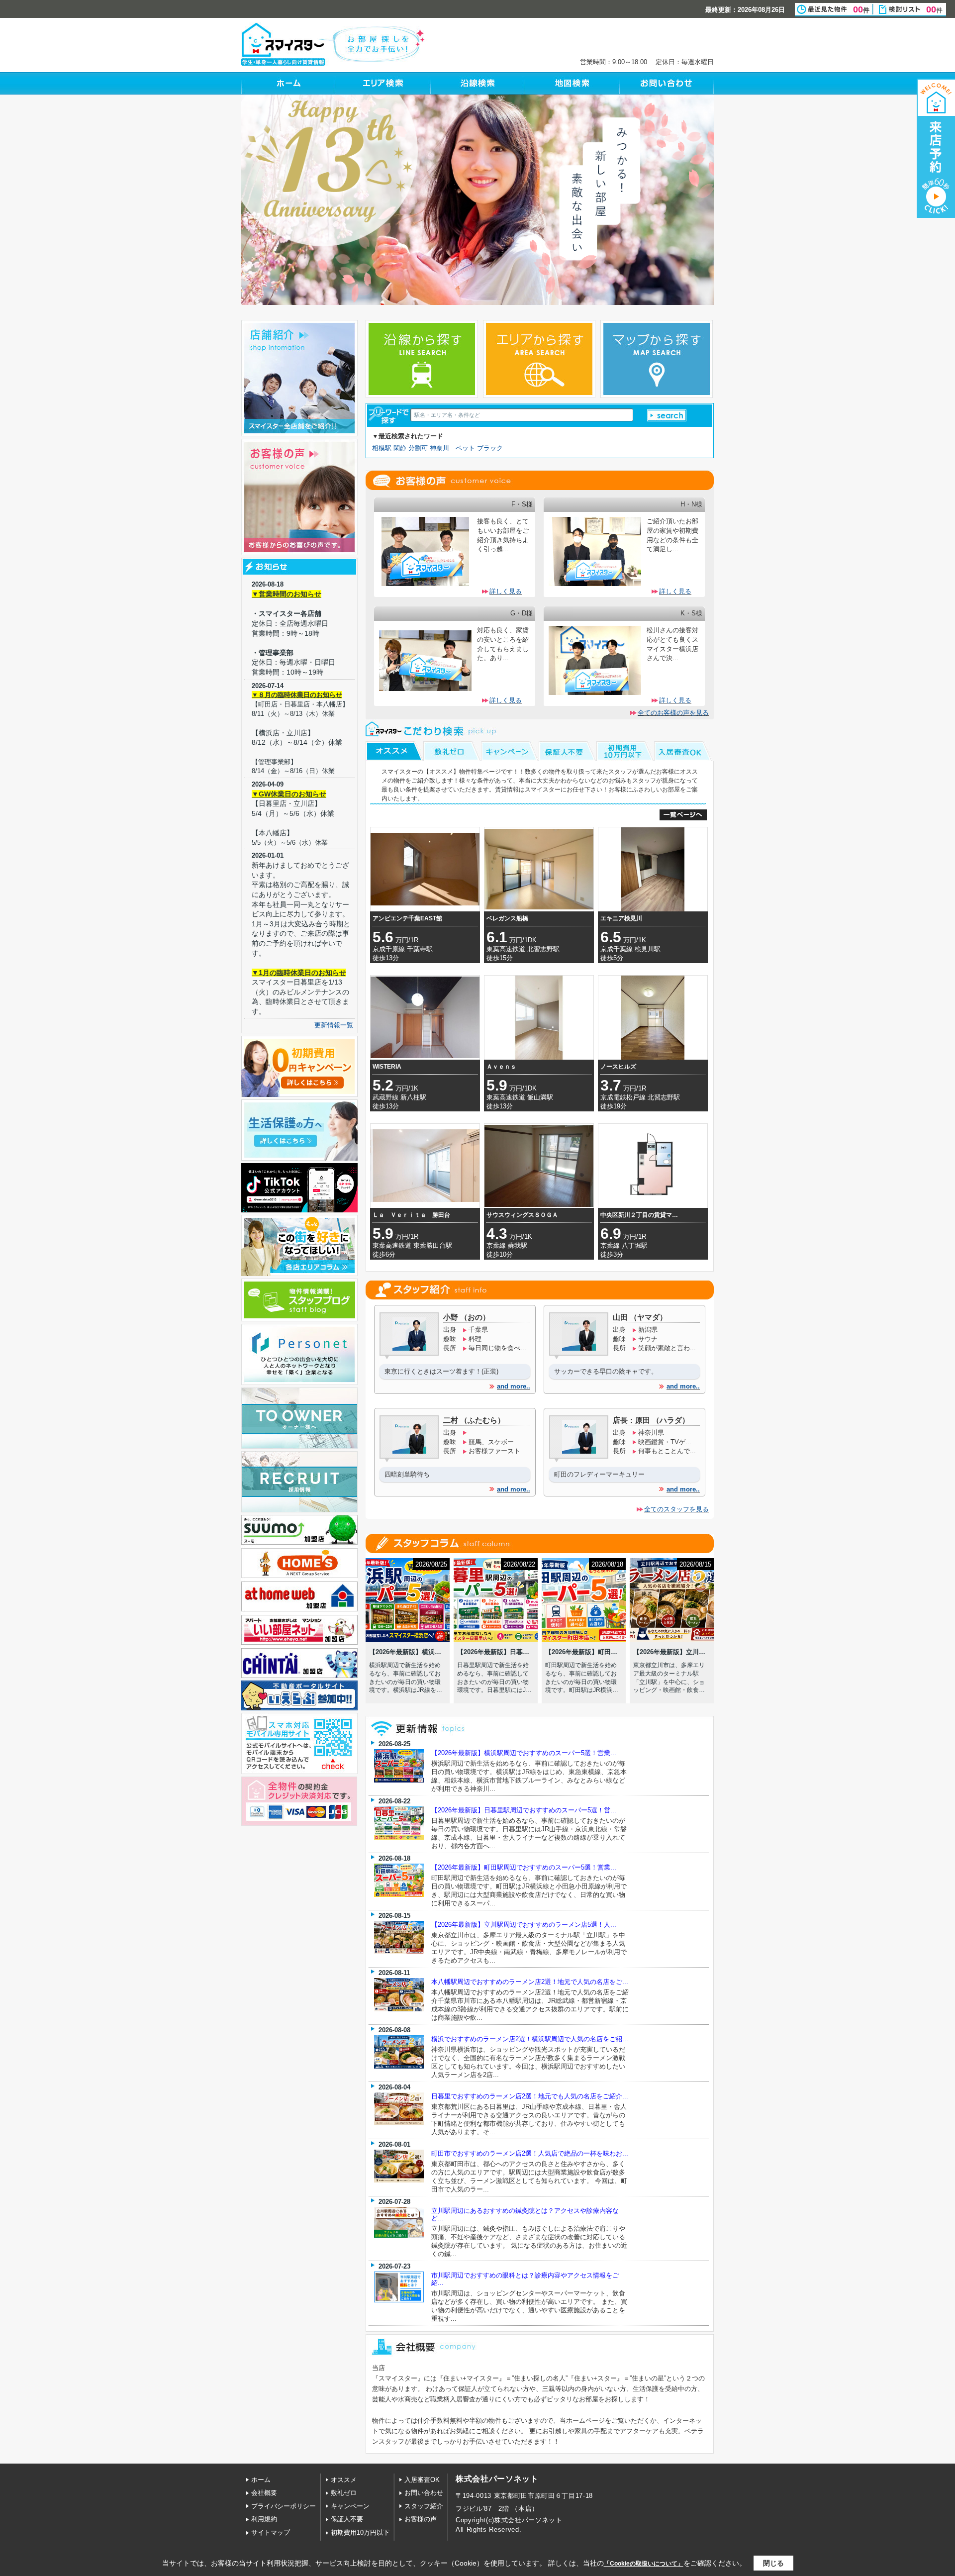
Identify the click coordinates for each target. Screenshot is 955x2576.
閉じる (773, 2563)
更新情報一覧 (334, 1025)
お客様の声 (421, 2519)
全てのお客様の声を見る (673, 713)
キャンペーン (350, 2506)
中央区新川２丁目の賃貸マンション (641, 1215)
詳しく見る (506, 591)
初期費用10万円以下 (360, 2532)
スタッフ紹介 (424, 2506)
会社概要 (264, 2493)
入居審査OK (422, 2480)
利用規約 (264, 2519)
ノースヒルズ (618, 1067)
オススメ (344, 2480)
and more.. (514, 1386)
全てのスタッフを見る (676, 1509)
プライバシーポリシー (284, 2506)
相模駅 (382, 448)
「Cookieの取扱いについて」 (644, 2564)
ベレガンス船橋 (507, 918)
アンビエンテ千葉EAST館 (407, 918)
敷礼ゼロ (344, 2493)
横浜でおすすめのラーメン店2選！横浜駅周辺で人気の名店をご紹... (530, 2039)
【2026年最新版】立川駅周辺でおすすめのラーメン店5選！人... (524, 1925)
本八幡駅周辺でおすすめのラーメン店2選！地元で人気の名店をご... (530, 1982)
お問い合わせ (424, 2493)
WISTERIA (387, 1067)
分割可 (418, 448)
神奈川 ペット (452, 448)
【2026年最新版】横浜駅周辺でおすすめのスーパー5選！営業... (524, 1753)
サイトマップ (271, 2532)
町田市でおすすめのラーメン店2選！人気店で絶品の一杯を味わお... (530, 2153)
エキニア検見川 (621, 918)
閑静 (400, 448)
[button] (667, 415)
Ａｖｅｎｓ (501, 1067)
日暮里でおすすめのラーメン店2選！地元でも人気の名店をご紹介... (530, 2096)
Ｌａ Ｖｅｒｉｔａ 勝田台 (411, 1215)
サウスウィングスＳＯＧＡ (522, 1215)
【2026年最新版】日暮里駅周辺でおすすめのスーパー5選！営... (524, 1810)
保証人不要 (347, 2519)
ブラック (490, 448)
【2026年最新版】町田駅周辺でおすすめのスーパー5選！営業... (524, 1867)
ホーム (261, 2480)
